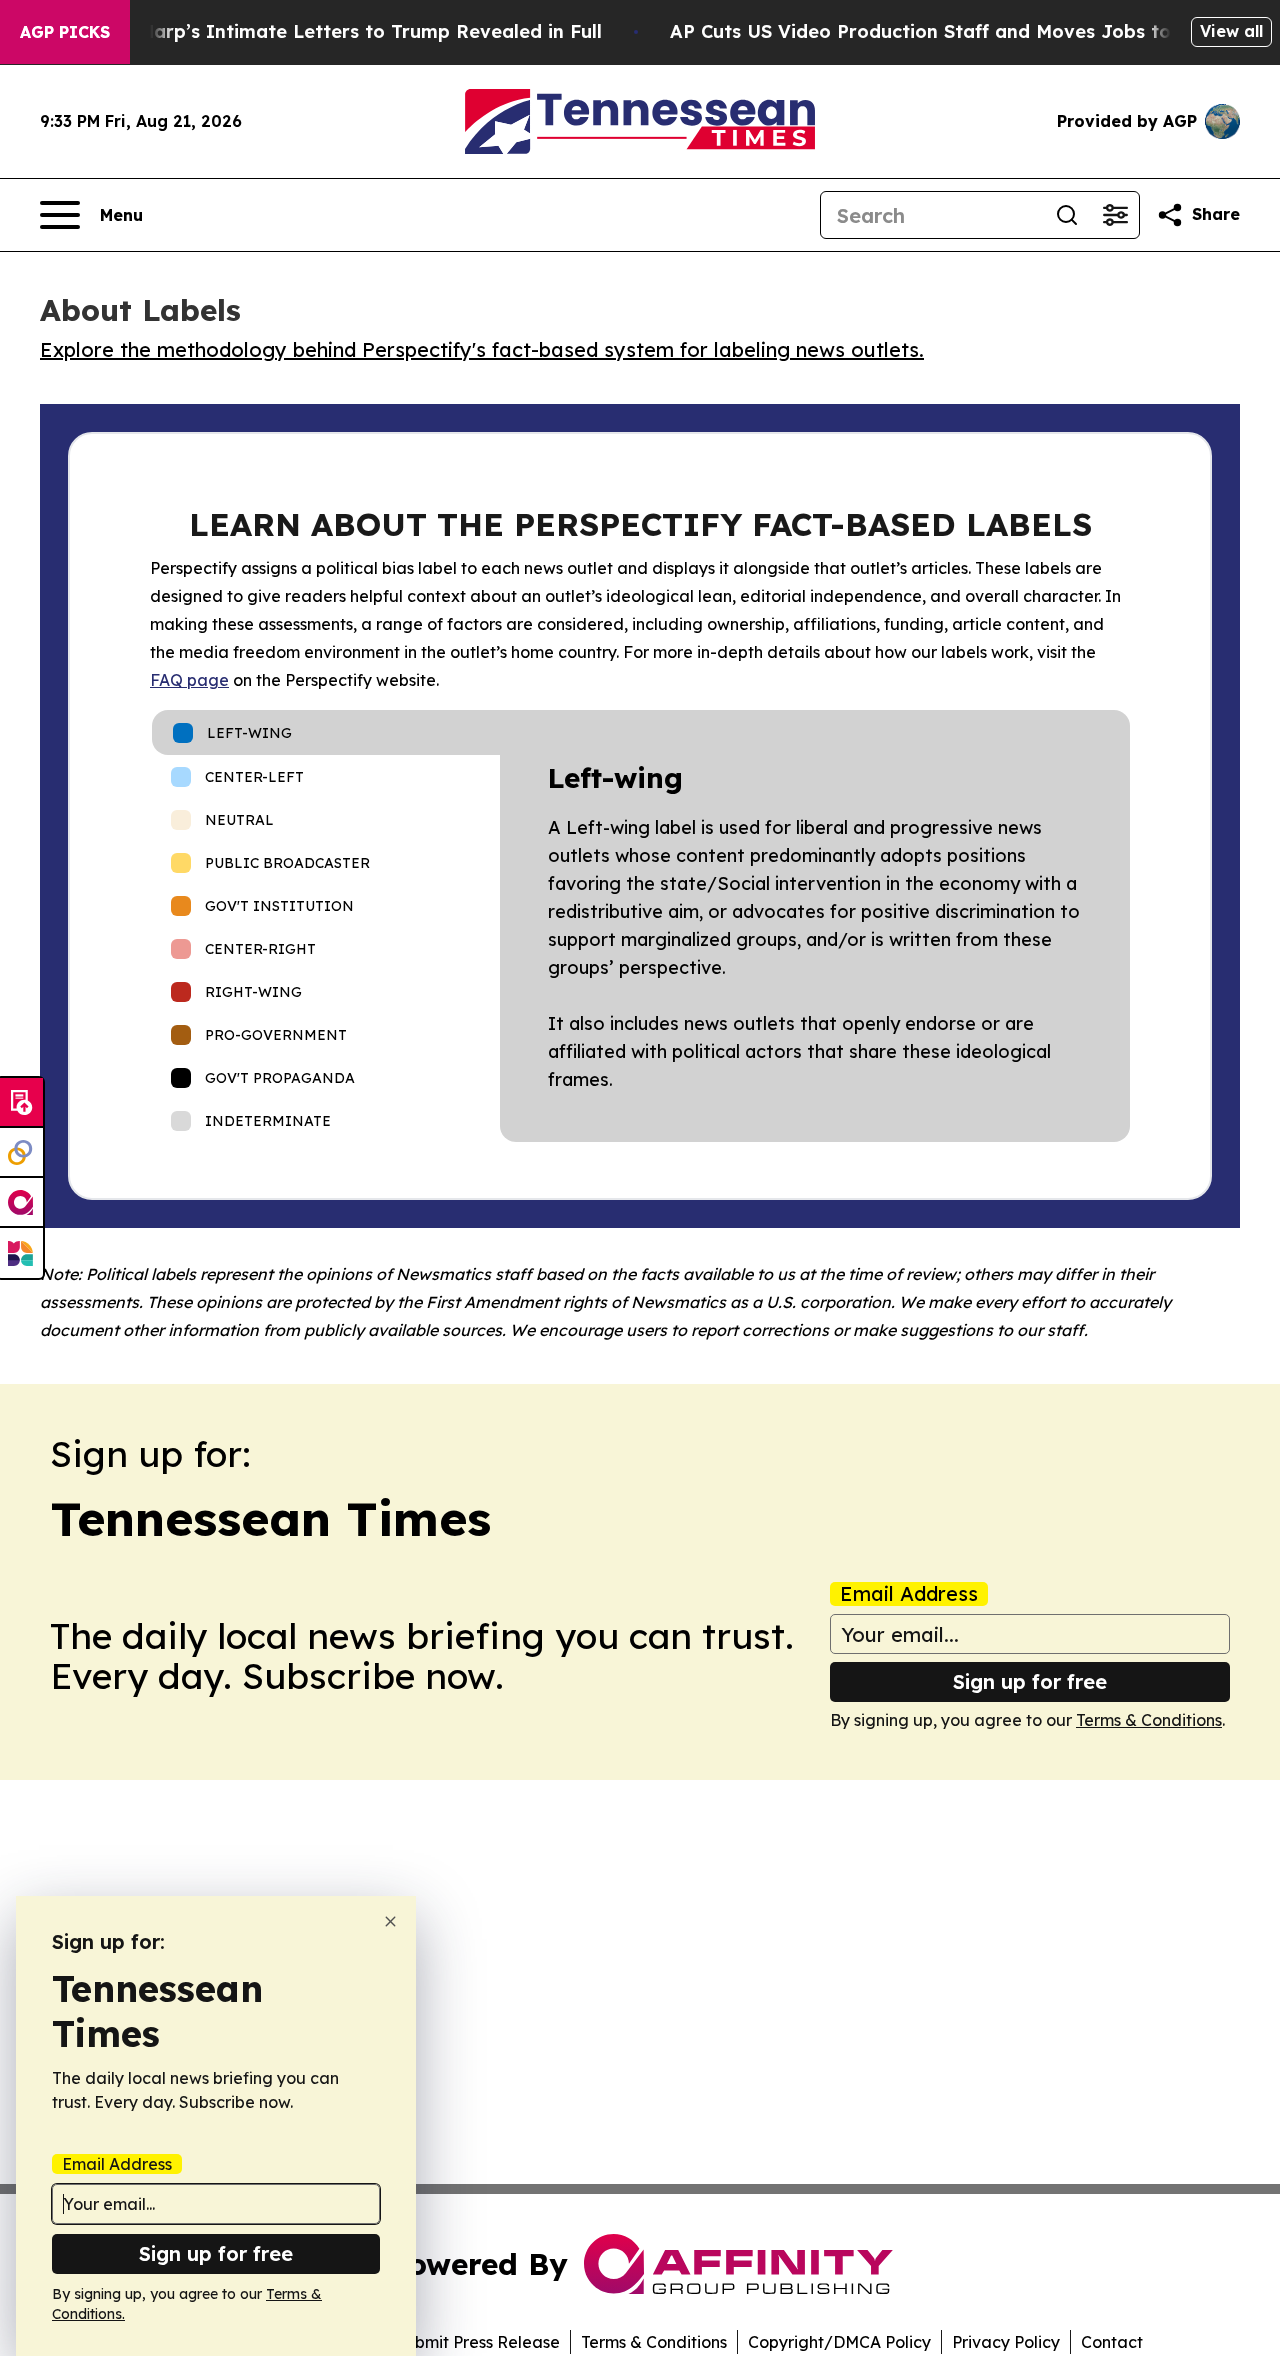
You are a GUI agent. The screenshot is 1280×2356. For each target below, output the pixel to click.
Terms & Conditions (1149, 1720)
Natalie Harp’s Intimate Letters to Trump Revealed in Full (334, 31)
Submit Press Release (477, 2342)
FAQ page (189, 680)
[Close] (390, 1921)
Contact (1112, 2342)
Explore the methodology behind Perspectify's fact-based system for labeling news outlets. (482, 349)
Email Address (909, 1594)
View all (1231, 31)
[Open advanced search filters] (1115, 215)
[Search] (1067, 215)
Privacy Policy (1006, 2342)
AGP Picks (65, 32)
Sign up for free (1030, 1681)
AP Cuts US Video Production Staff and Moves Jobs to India (948, 31)
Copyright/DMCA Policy (839, 2342)
